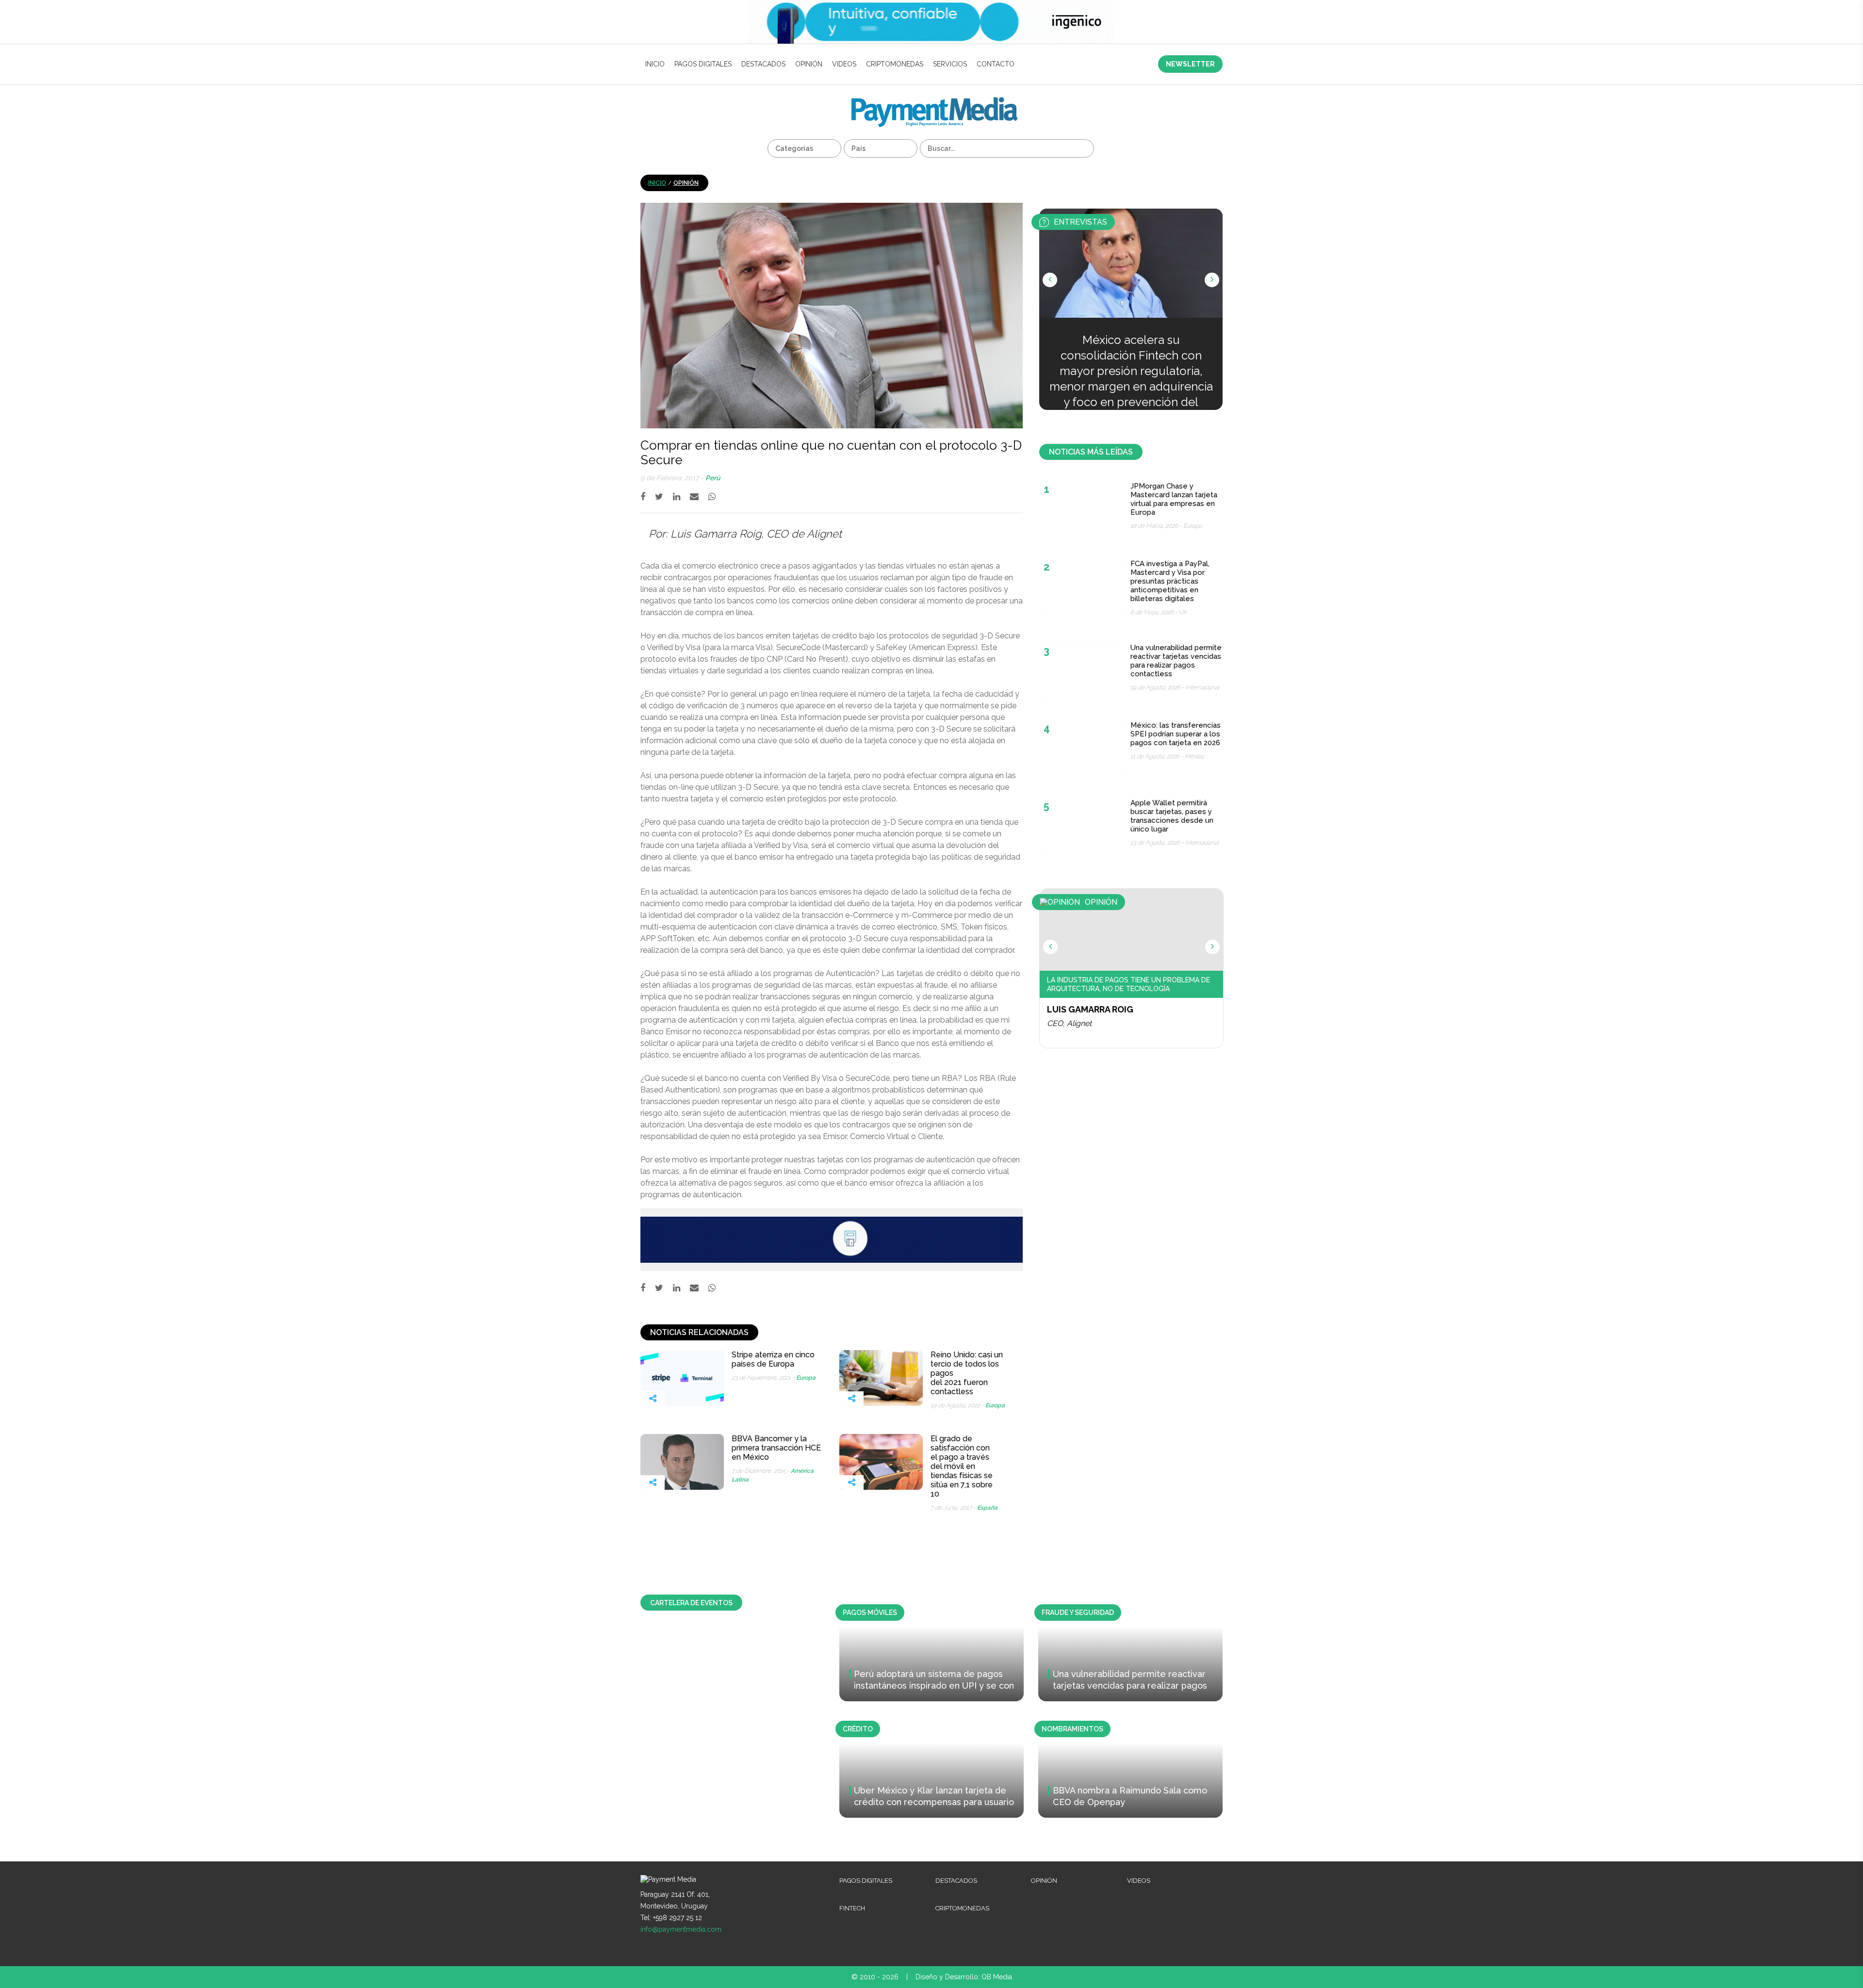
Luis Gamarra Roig (1090, 1009)
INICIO (655, 64)
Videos (844, 64)
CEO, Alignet (1069, 1023)
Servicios (950, 64)
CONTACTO (996, 64)
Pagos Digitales (703, 64)
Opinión (809, 64)
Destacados (763, 64)
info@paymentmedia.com (681, 1929)
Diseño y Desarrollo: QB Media (964, 1977)
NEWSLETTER (1190, 64)
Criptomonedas (895, 64)
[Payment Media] (935, 101)
